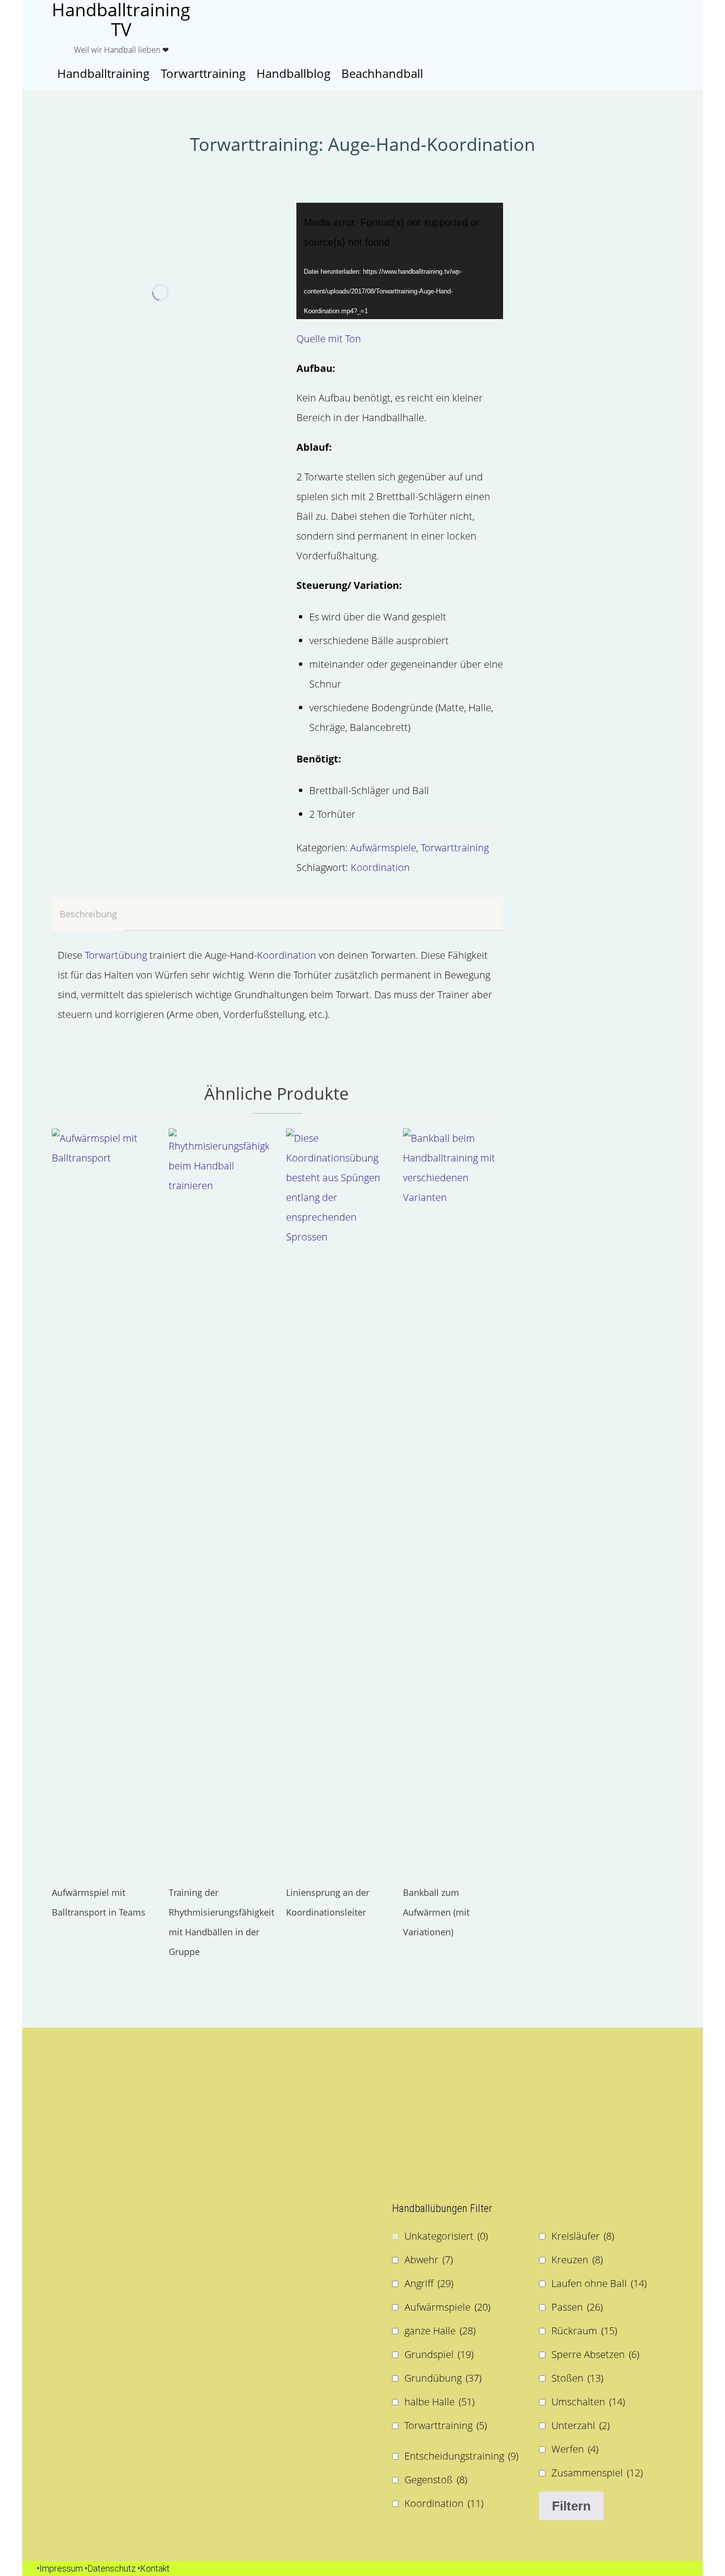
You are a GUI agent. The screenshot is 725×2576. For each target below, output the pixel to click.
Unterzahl (580, 2425)
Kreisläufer (583, 2236)
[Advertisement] (192, 2111)
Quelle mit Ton (329, 339)
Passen (577, 2307)
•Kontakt (154, 2568)
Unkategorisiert (446, 2236)
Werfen (575, 2449)
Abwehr (429, 2260)
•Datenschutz (110, 2568)
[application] (400, 261)
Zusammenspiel (597, 2473)
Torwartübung (117, 955)
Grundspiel (439, 2354)
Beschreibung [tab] (88, 914)
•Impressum (60, 2568)
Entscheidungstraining (461, 2456)
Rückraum (584, 2331)
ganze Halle (440, 2331)
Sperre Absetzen (595, 2354)
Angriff (429, 2283)
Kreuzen (577, 2260)
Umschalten (588, 2402)
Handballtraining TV (121, 20)
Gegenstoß (436, 2480)
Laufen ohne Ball (599, 2283)
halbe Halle (439, 2402)
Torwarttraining (455, 848)
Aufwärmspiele (383, 848)
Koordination (380, 867)
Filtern (571, 2506)
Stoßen (577, 2378)
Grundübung (443, 2378)
